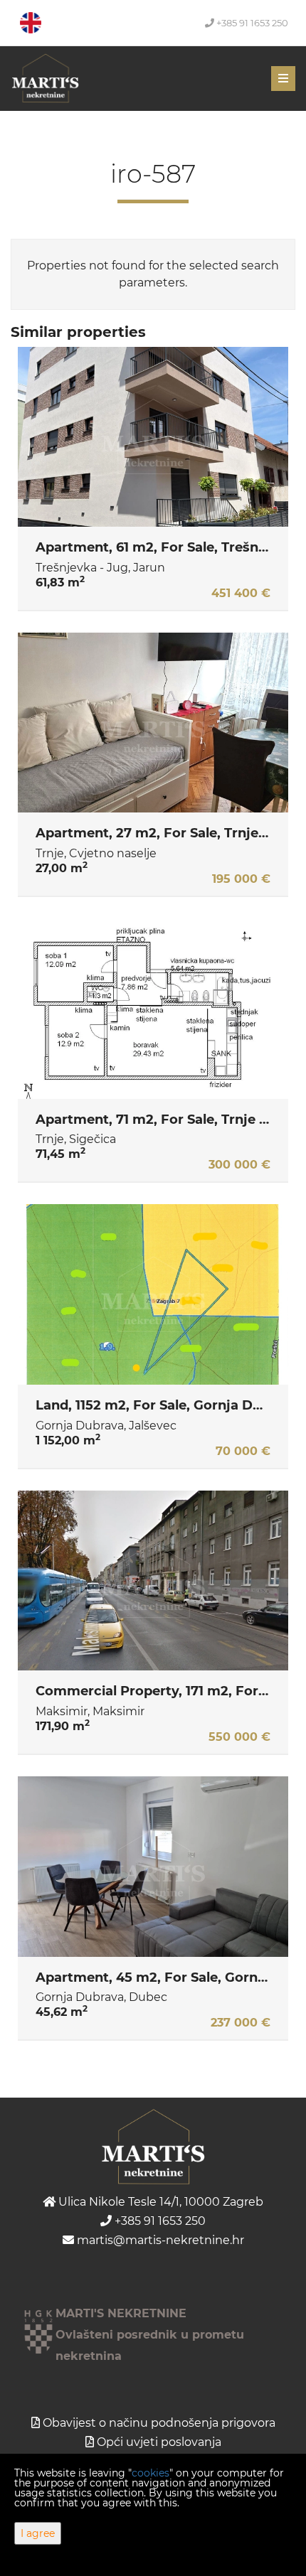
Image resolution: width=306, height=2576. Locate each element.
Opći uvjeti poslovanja (159, 2442)
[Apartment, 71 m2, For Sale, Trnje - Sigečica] (153, 1009)
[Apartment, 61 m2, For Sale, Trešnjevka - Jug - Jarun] (153, 437)
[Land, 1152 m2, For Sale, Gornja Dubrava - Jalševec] (153, 1294)
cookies (151, 2473)
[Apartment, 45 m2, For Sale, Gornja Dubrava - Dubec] (153, 1867)
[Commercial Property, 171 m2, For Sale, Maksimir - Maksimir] (153, 1581)
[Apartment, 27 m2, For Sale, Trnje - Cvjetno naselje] (153, 723)
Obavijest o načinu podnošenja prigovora (159, 2423)
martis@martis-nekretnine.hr (159, 2240)
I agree (38, 2533)
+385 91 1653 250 (251, 23)
